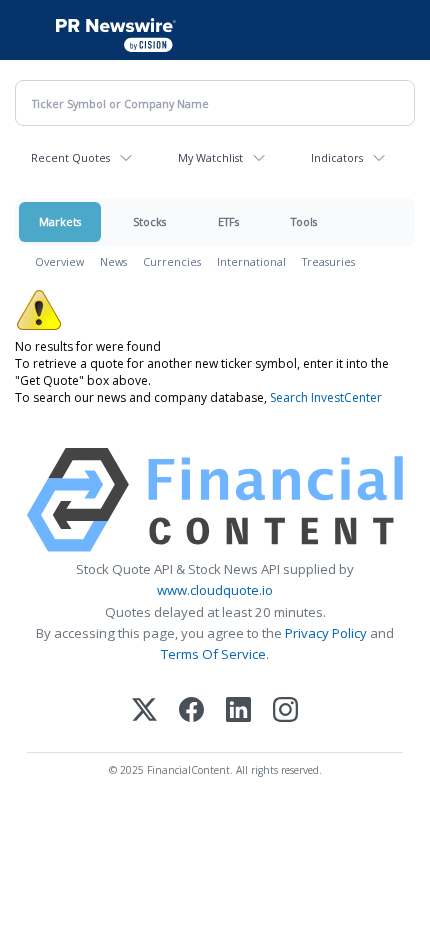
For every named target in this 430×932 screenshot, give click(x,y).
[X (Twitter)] (144, 711)
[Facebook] (191, 711)
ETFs (228, 221)
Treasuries (328, 261)
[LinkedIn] (238, 711)
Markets (60, 221)
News (113, 261)
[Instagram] (285, 711)
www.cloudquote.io (215, 590)
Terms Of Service (213, 654)
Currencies (172, 261)
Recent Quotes (70, 157)
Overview (59, 261)
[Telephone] (407, 30)
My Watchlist (210, 157)
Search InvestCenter (326, 397)
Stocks (149, 221)
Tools (304, 221)
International (251, 261)
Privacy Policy (326, 633)
